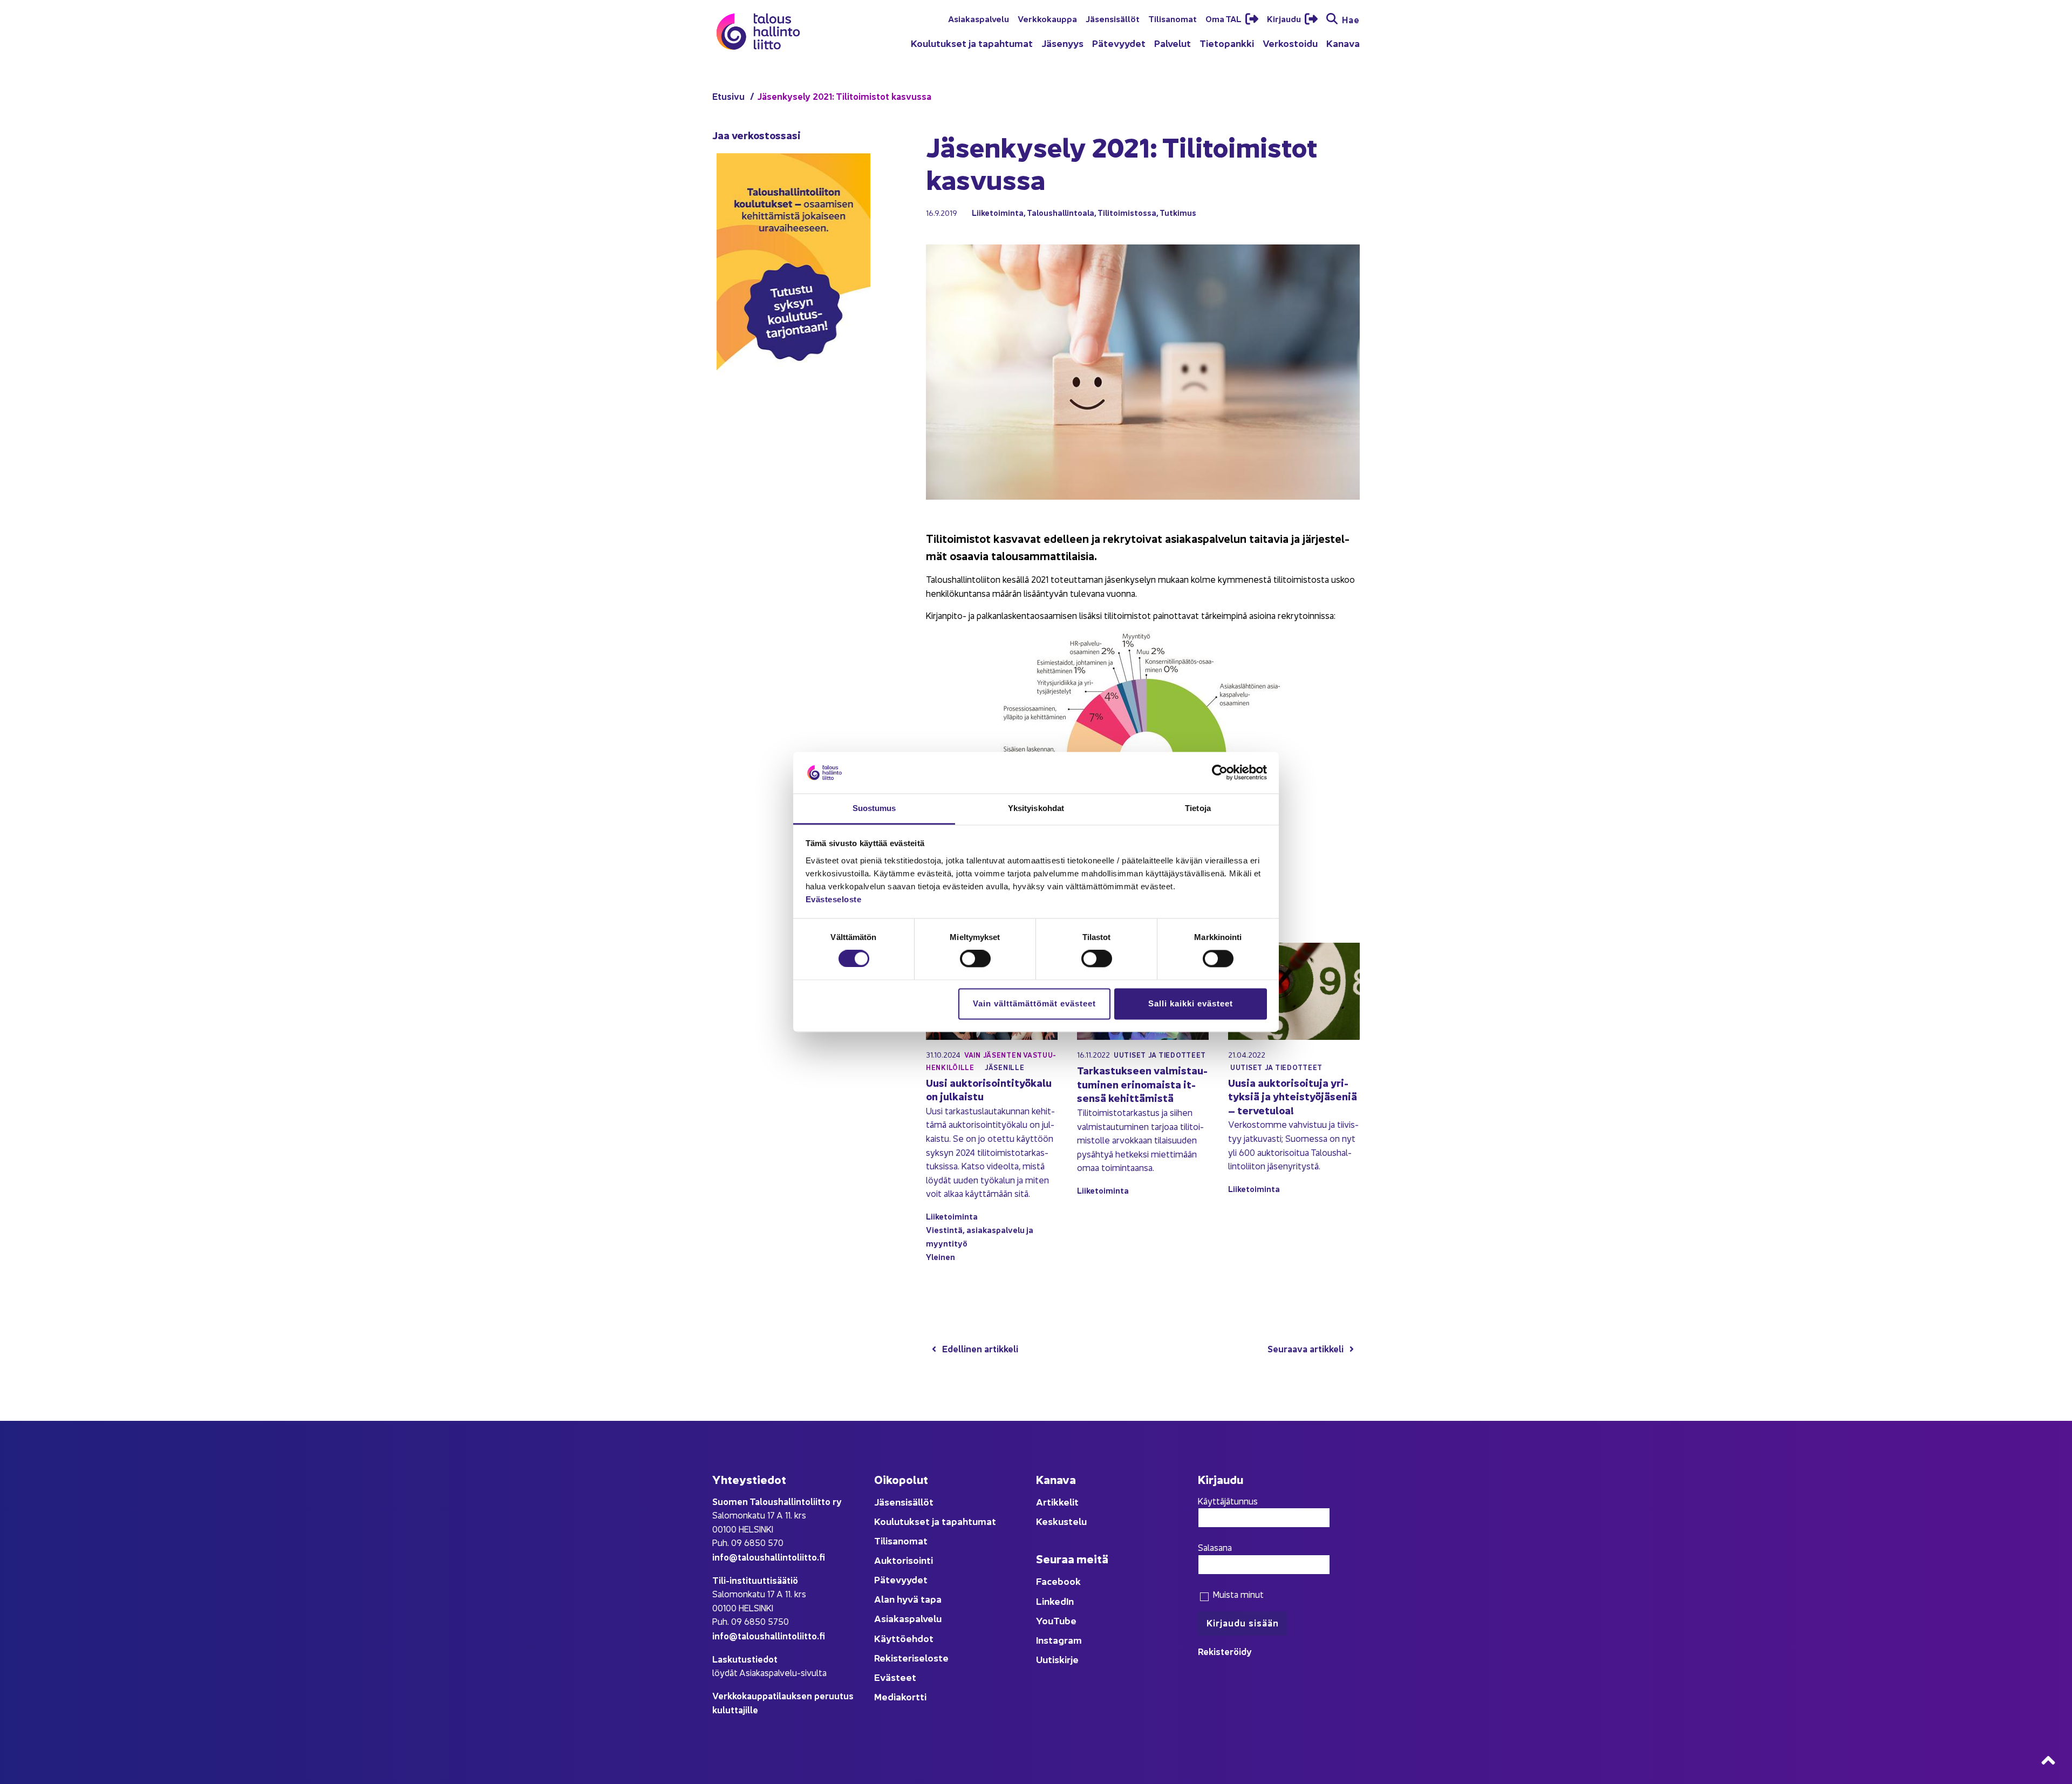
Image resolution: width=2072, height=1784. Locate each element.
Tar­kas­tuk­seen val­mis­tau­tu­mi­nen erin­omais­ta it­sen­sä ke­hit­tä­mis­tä (1142, 1084)
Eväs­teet (895, 1677)
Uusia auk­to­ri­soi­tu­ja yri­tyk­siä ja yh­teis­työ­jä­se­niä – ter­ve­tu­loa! (1293, 1096)
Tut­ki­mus (1178, 212)
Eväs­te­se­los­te (834, 899)
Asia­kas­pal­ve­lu (979, 18)
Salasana (1215, 1547)
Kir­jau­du (1285, 18)
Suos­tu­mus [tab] (874, 808)
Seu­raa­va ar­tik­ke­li (1306, 1348)
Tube (1065, 1620)
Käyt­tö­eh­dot (904, 1638)
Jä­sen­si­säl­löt (1113, 18)
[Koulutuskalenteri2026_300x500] (793, 406)
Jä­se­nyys (1062, 43)
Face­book (1058, 1581)
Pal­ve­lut (1173, 43)
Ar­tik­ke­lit (1057, 1502)
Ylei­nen (940, 1257)
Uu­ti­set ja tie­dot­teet (1160, 1055)
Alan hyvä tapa (908, 1599)
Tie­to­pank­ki (1227, 43)
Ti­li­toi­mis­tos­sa (1127, 212)
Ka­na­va (1343, 43)
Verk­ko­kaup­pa (1047, 18)
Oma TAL (1224, 18)
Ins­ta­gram (1059, 1640)
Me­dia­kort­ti (900, 1696)
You (1045, 1620)
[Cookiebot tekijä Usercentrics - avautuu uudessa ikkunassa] (1220, 773)
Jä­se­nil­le (1004, 1067)
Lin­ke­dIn (1055, 1601)
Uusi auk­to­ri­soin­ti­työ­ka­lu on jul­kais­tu (989, 1089)
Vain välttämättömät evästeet (1034, 1003)
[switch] (975, 959)
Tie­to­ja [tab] (1198, 808)
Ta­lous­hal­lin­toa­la (1061, 212)
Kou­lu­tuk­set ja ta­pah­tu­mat (972, 43)
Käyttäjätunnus (1228, 1501)
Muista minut (1237, 1594)
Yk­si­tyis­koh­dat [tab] (1036, 808)
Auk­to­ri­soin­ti (904, 1560)
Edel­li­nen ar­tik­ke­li (980, 1348)
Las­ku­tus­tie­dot (745, 1659)
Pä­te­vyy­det (1119, 43)
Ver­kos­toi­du (1290, 43)
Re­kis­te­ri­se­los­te (911, 1657)
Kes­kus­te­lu (1061, 1521)
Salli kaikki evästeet (1191, 1003)
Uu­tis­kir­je (1057, 1659)
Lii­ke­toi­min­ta (998, 212)
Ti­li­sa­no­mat (1173, 18)
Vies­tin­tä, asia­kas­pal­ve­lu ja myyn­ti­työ (980, 1236)
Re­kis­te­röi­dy (1225, 1651)
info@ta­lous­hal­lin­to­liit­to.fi (769, 1557)
